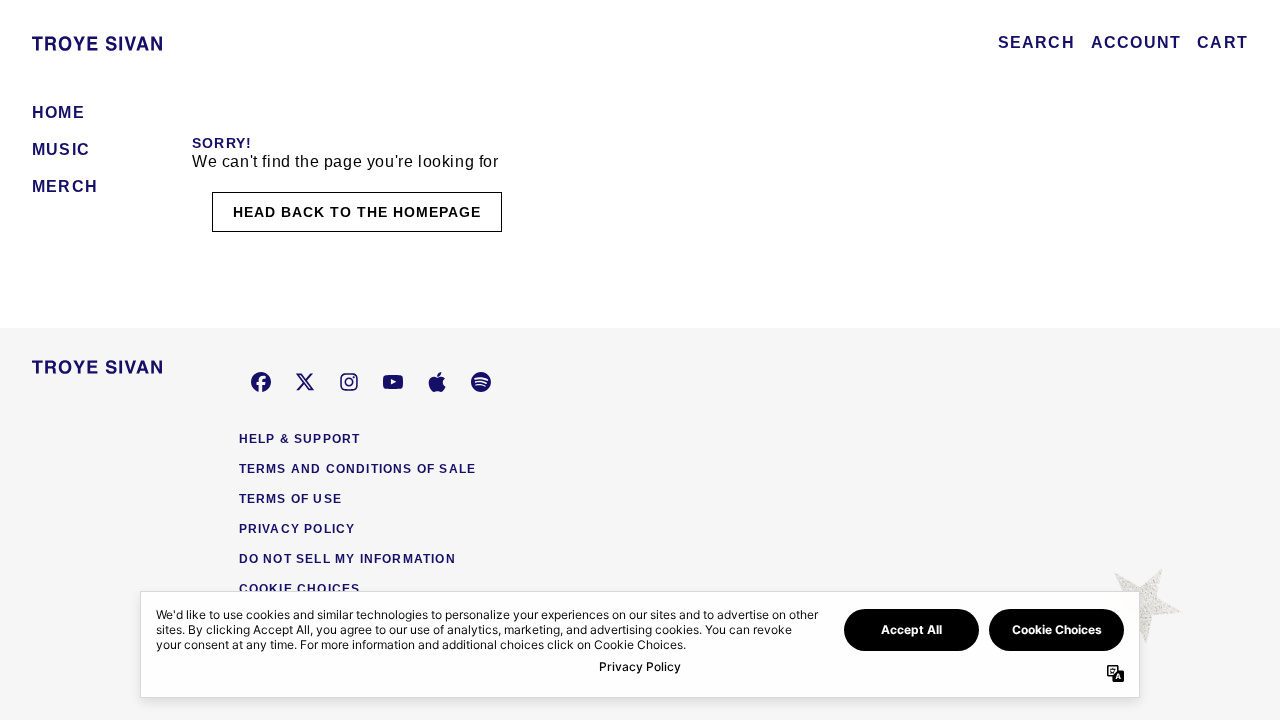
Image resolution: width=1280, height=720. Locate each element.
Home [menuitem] (58, 112)
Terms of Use (290, 499)
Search (1036, 42)
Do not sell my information (347, 559)
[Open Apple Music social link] (437, 382)
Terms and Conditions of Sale (358, 469)
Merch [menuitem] (65, 186)
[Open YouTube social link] (393, 382)
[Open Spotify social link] (481, 382)
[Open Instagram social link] (349, 382)
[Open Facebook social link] (261, 382)
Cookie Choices (300, 589)
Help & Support (300, 439)
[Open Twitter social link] (305, 382)
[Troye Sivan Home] (97, 43)
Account (1136, 42)
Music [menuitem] (61, 149)
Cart (1222, 42)
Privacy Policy (297, 529)
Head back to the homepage (357, 212)
